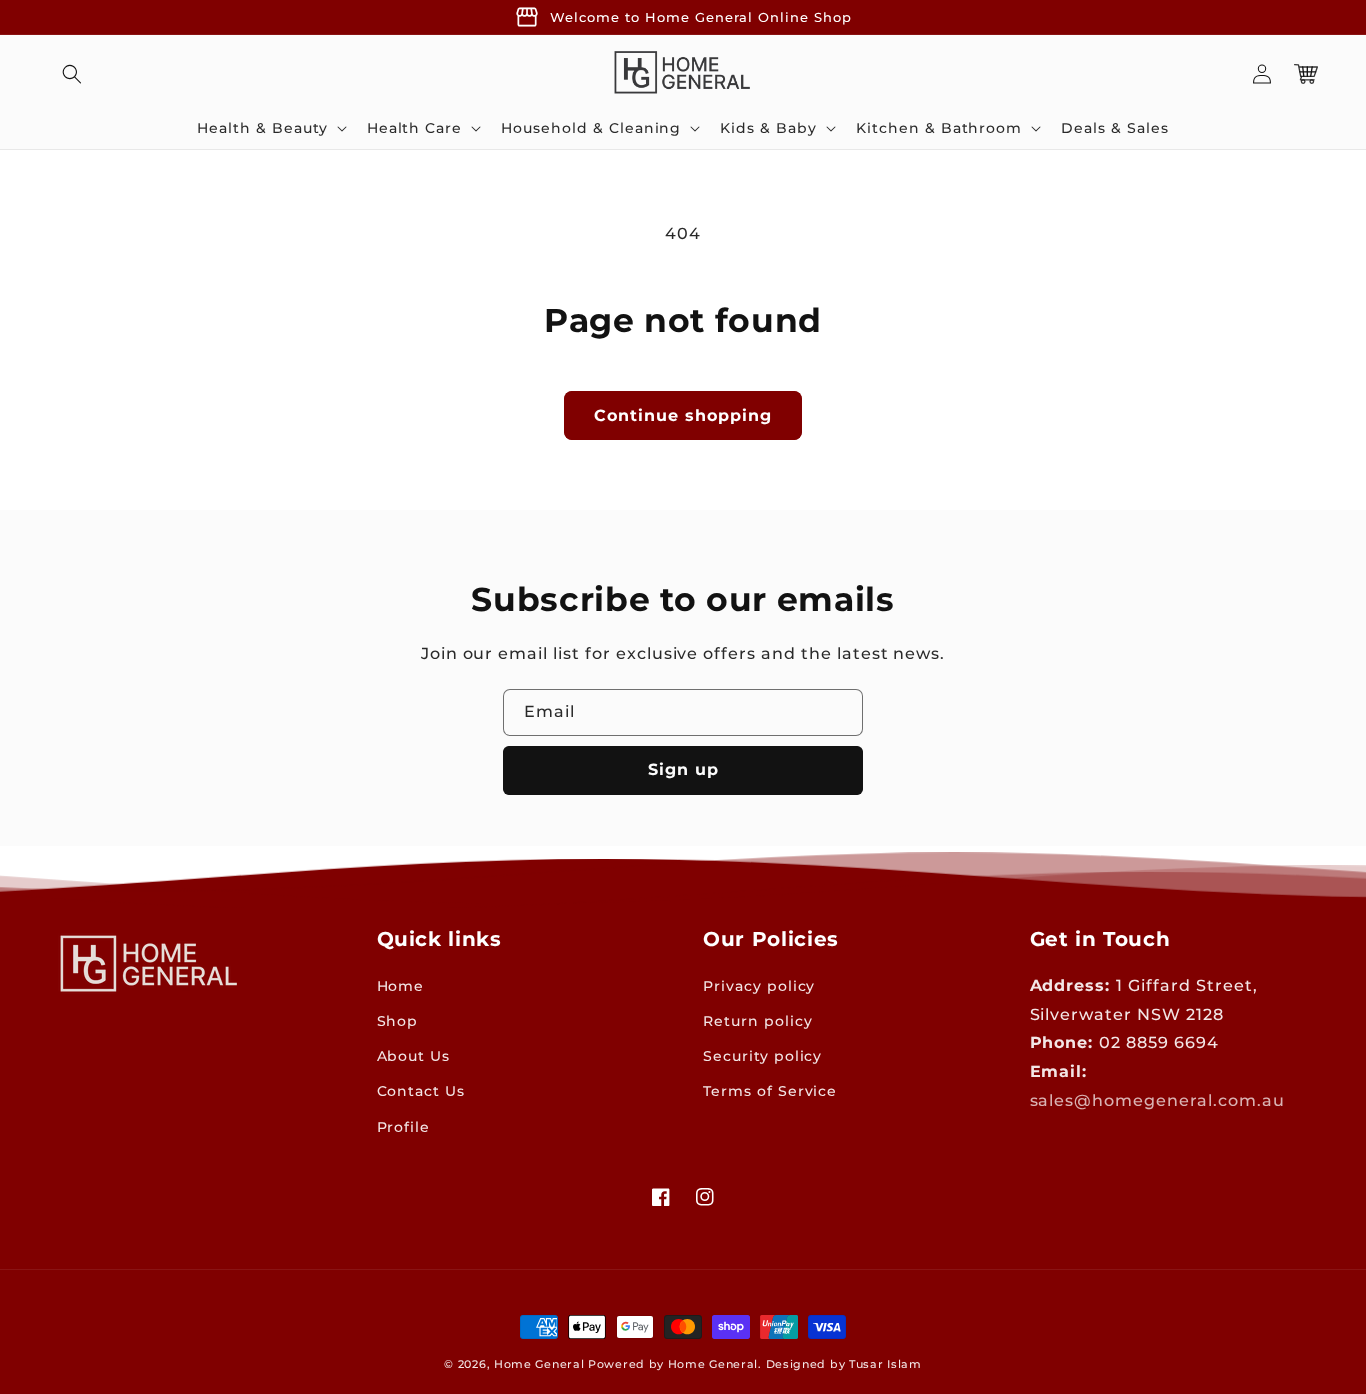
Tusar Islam (885, 1364)
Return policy (757, 1021)
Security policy (762, 1056)
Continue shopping (683, 415)
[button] (72, 74)
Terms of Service (770, 1091)
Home (401, 986)
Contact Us (421, 1091)
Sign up (683, 769)
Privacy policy (759, 986)
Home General (539, 1364)
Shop (398, 1021)
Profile (404, 1127)
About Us (414, 1056)
